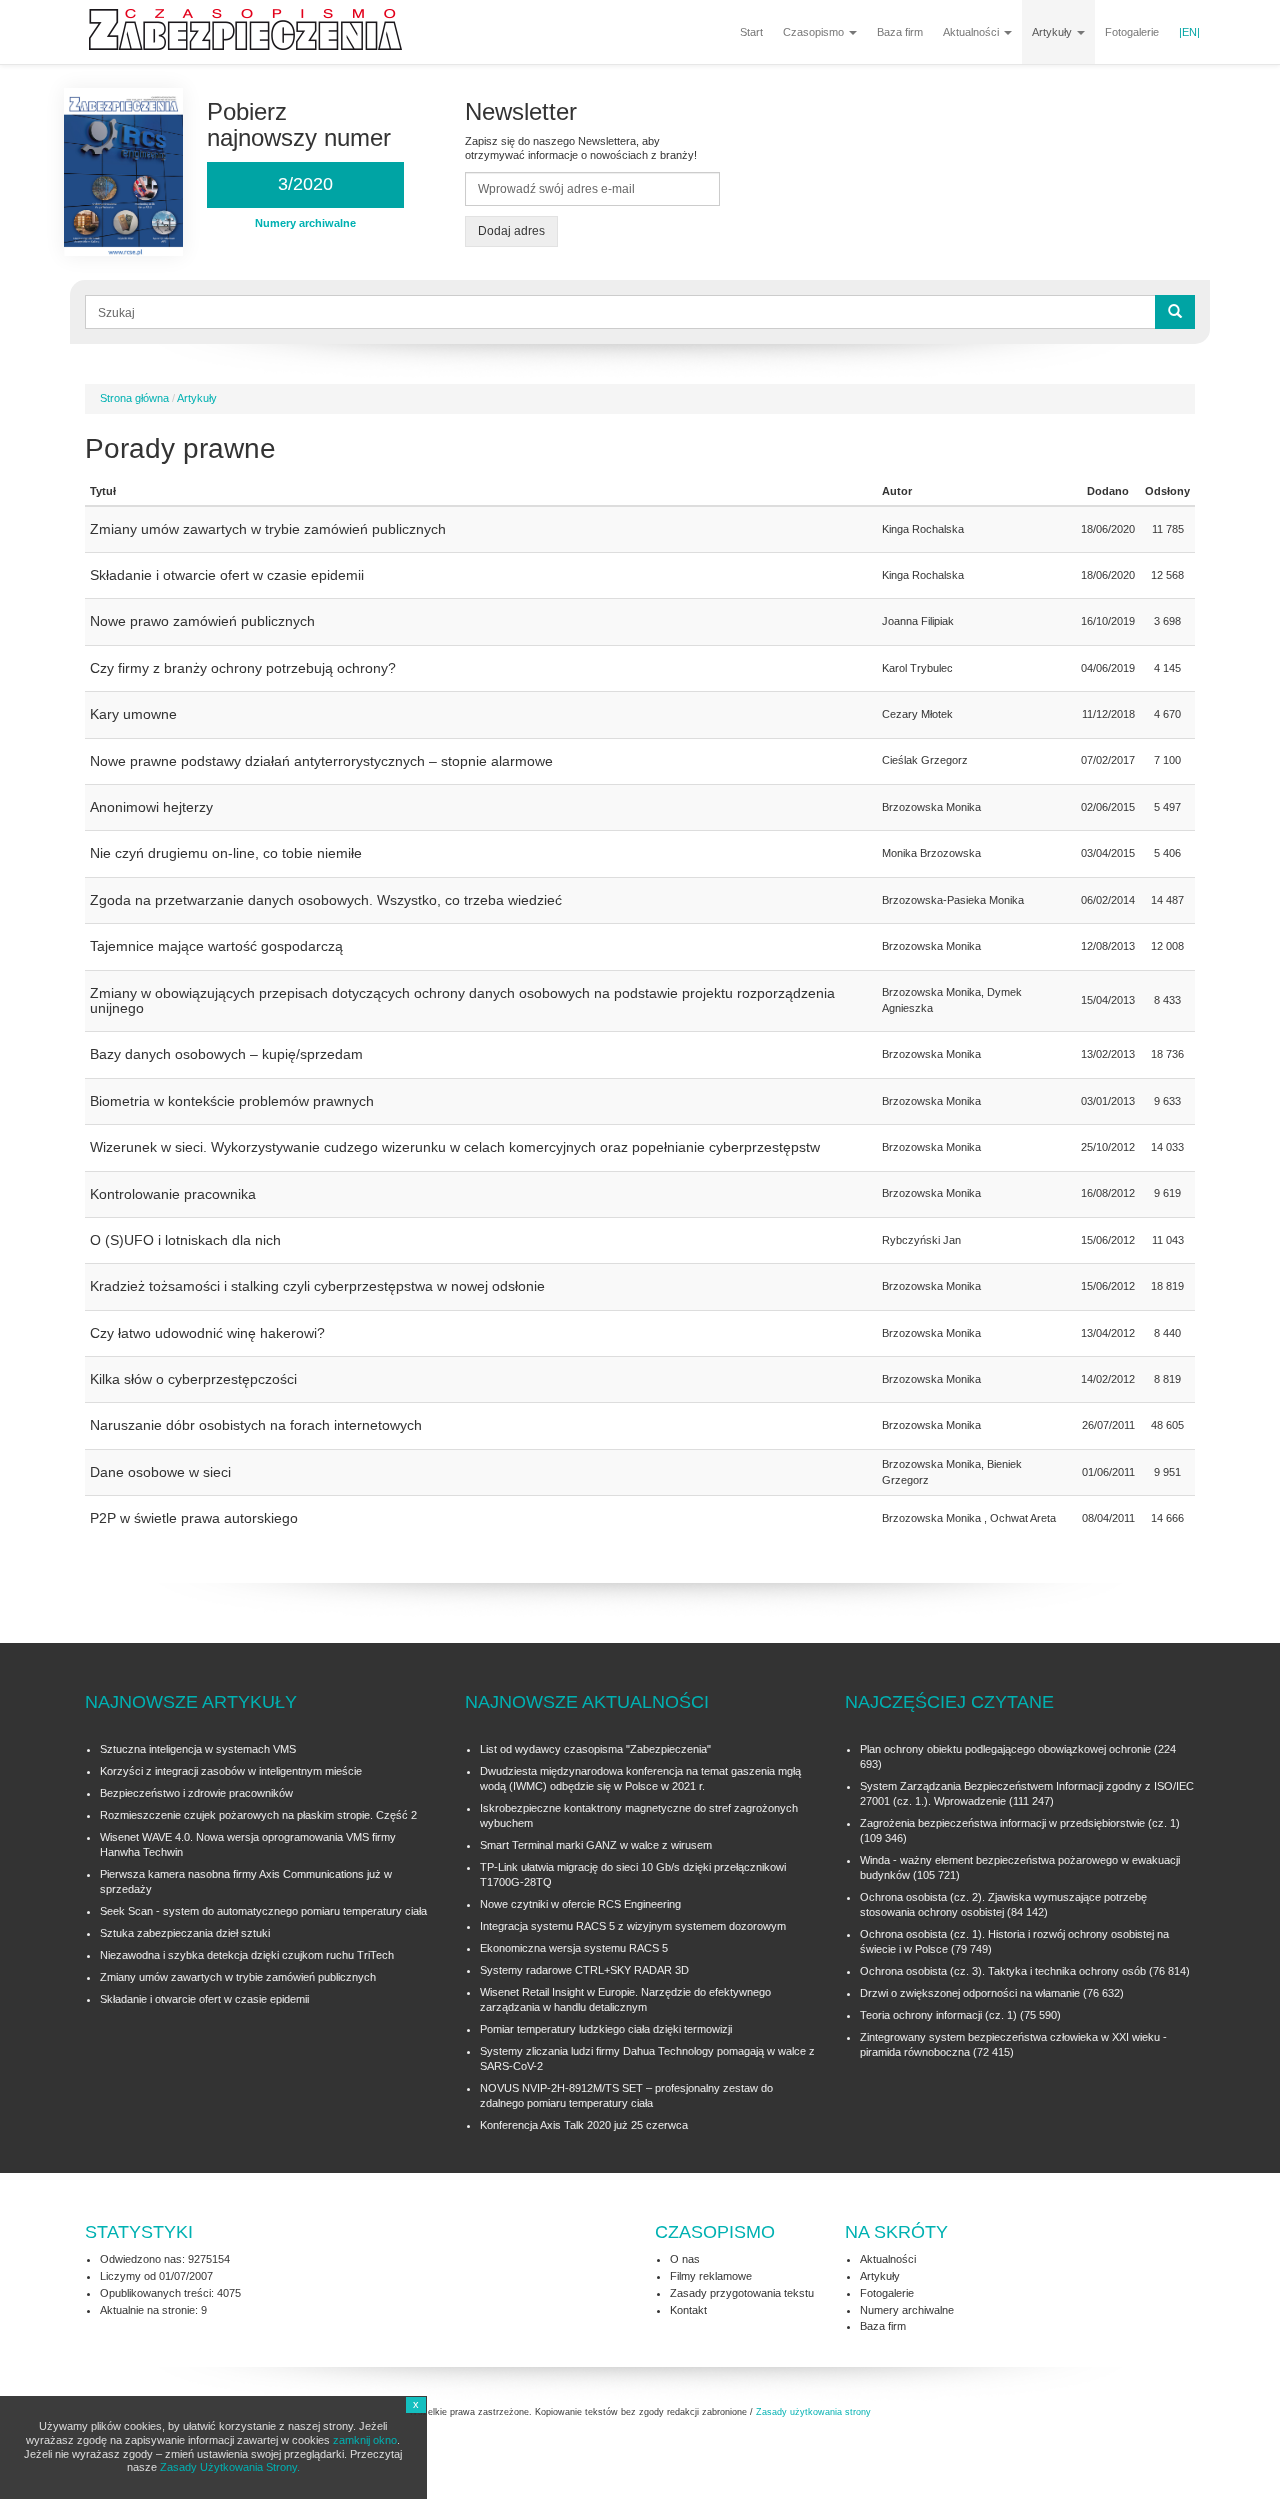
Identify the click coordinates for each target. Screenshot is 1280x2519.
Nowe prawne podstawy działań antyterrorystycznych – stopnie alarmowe (321, 761)
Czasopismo (815, 32)
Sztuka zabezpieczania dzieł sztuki (185, 1933)
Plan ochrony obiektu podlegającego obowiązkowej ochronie (1005, 1749)
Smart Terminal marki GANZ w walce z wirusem (596, 1845)
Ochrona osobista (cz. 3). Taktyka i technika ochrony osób (1003, 1971)
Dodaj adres (511, 231)
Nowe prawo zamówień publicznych (202, 621)
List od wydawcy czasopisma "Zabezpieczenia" (595, 1749)
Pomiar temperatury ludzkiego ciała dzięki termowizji (606, 2029)
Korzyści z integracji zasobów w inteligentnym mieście (231, 1771)
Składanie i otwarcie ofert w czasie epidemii (227, 575)
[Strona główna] (253, 30)
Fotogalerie (1132, 32)
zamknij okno (365, 2440)
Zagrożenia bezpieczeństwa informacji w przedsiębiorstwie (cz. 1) (1020, 1823)
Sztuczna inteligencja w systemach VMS (198, 1749)
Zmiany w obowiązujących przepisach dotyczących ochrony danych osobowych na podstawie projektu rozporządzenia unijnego (462, 1000)
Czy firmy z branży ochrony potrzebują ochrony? (243, 668)
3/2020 (305, 184)
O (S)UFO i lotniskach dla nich (185, 1240)
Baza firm (900, 32)
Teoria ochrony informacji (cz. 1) (938, 2015)
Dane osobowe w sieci (160, 1472)
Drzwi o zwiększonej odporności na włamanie (970, 1993)
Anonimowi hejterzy (151, 807)
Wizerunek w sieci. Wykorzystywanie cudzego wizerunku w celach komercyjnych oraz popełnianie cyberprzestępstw (455, 1147)
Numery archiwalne (907, 2310)
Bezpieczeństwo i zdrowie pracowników (196, 1793)
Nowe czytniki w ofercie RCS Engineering (580, 1904)
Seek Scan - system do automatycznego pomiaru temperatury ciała (263, 1911)
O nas (685, 2259)
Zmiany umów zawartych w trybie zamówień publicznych (268, 529)
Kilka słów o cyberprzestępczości (193, 1379)
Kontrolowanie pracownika (173, 1194)
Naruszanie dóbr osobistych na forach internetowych (256, 1425)
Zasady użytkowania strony (813, 2412)
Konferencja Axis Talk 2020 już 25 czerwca (584, 2125)
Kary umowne (133, 714)
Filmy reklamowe (711, 2276)
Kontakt (688, 2310)
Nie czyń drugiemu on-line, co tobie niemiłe (226, 853)
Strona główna (134, 398)
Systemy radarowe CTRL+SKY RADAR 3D (584, 1970)
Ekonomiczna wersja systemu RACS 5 (574, 1948)
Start (751, 32)
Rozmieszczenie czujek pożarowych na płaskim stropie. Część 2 (258, 1815)
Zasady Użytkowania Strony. (230, 2467)
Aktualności (972, 32)
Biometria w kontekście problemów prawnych (232, 1101)
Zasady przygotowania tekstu (742, 2293)
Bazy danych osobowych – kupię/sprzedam (226, 1054)
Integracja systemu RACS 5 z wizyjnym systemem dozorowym (633, 1926)
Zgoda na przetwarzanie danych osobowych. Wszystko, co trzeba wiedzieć (326, 900)
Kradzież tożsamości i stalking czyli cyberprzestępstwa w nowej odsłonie (317, 1286)
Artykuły (1053, 32)
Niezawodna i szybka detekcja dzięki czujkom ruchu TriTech (247, 1955)
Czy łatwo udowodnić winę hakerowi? (207, 1333)
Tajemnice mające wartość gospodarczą (216, 946)
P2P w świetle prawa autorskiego (194, 1518)
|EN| (1189, 32)
